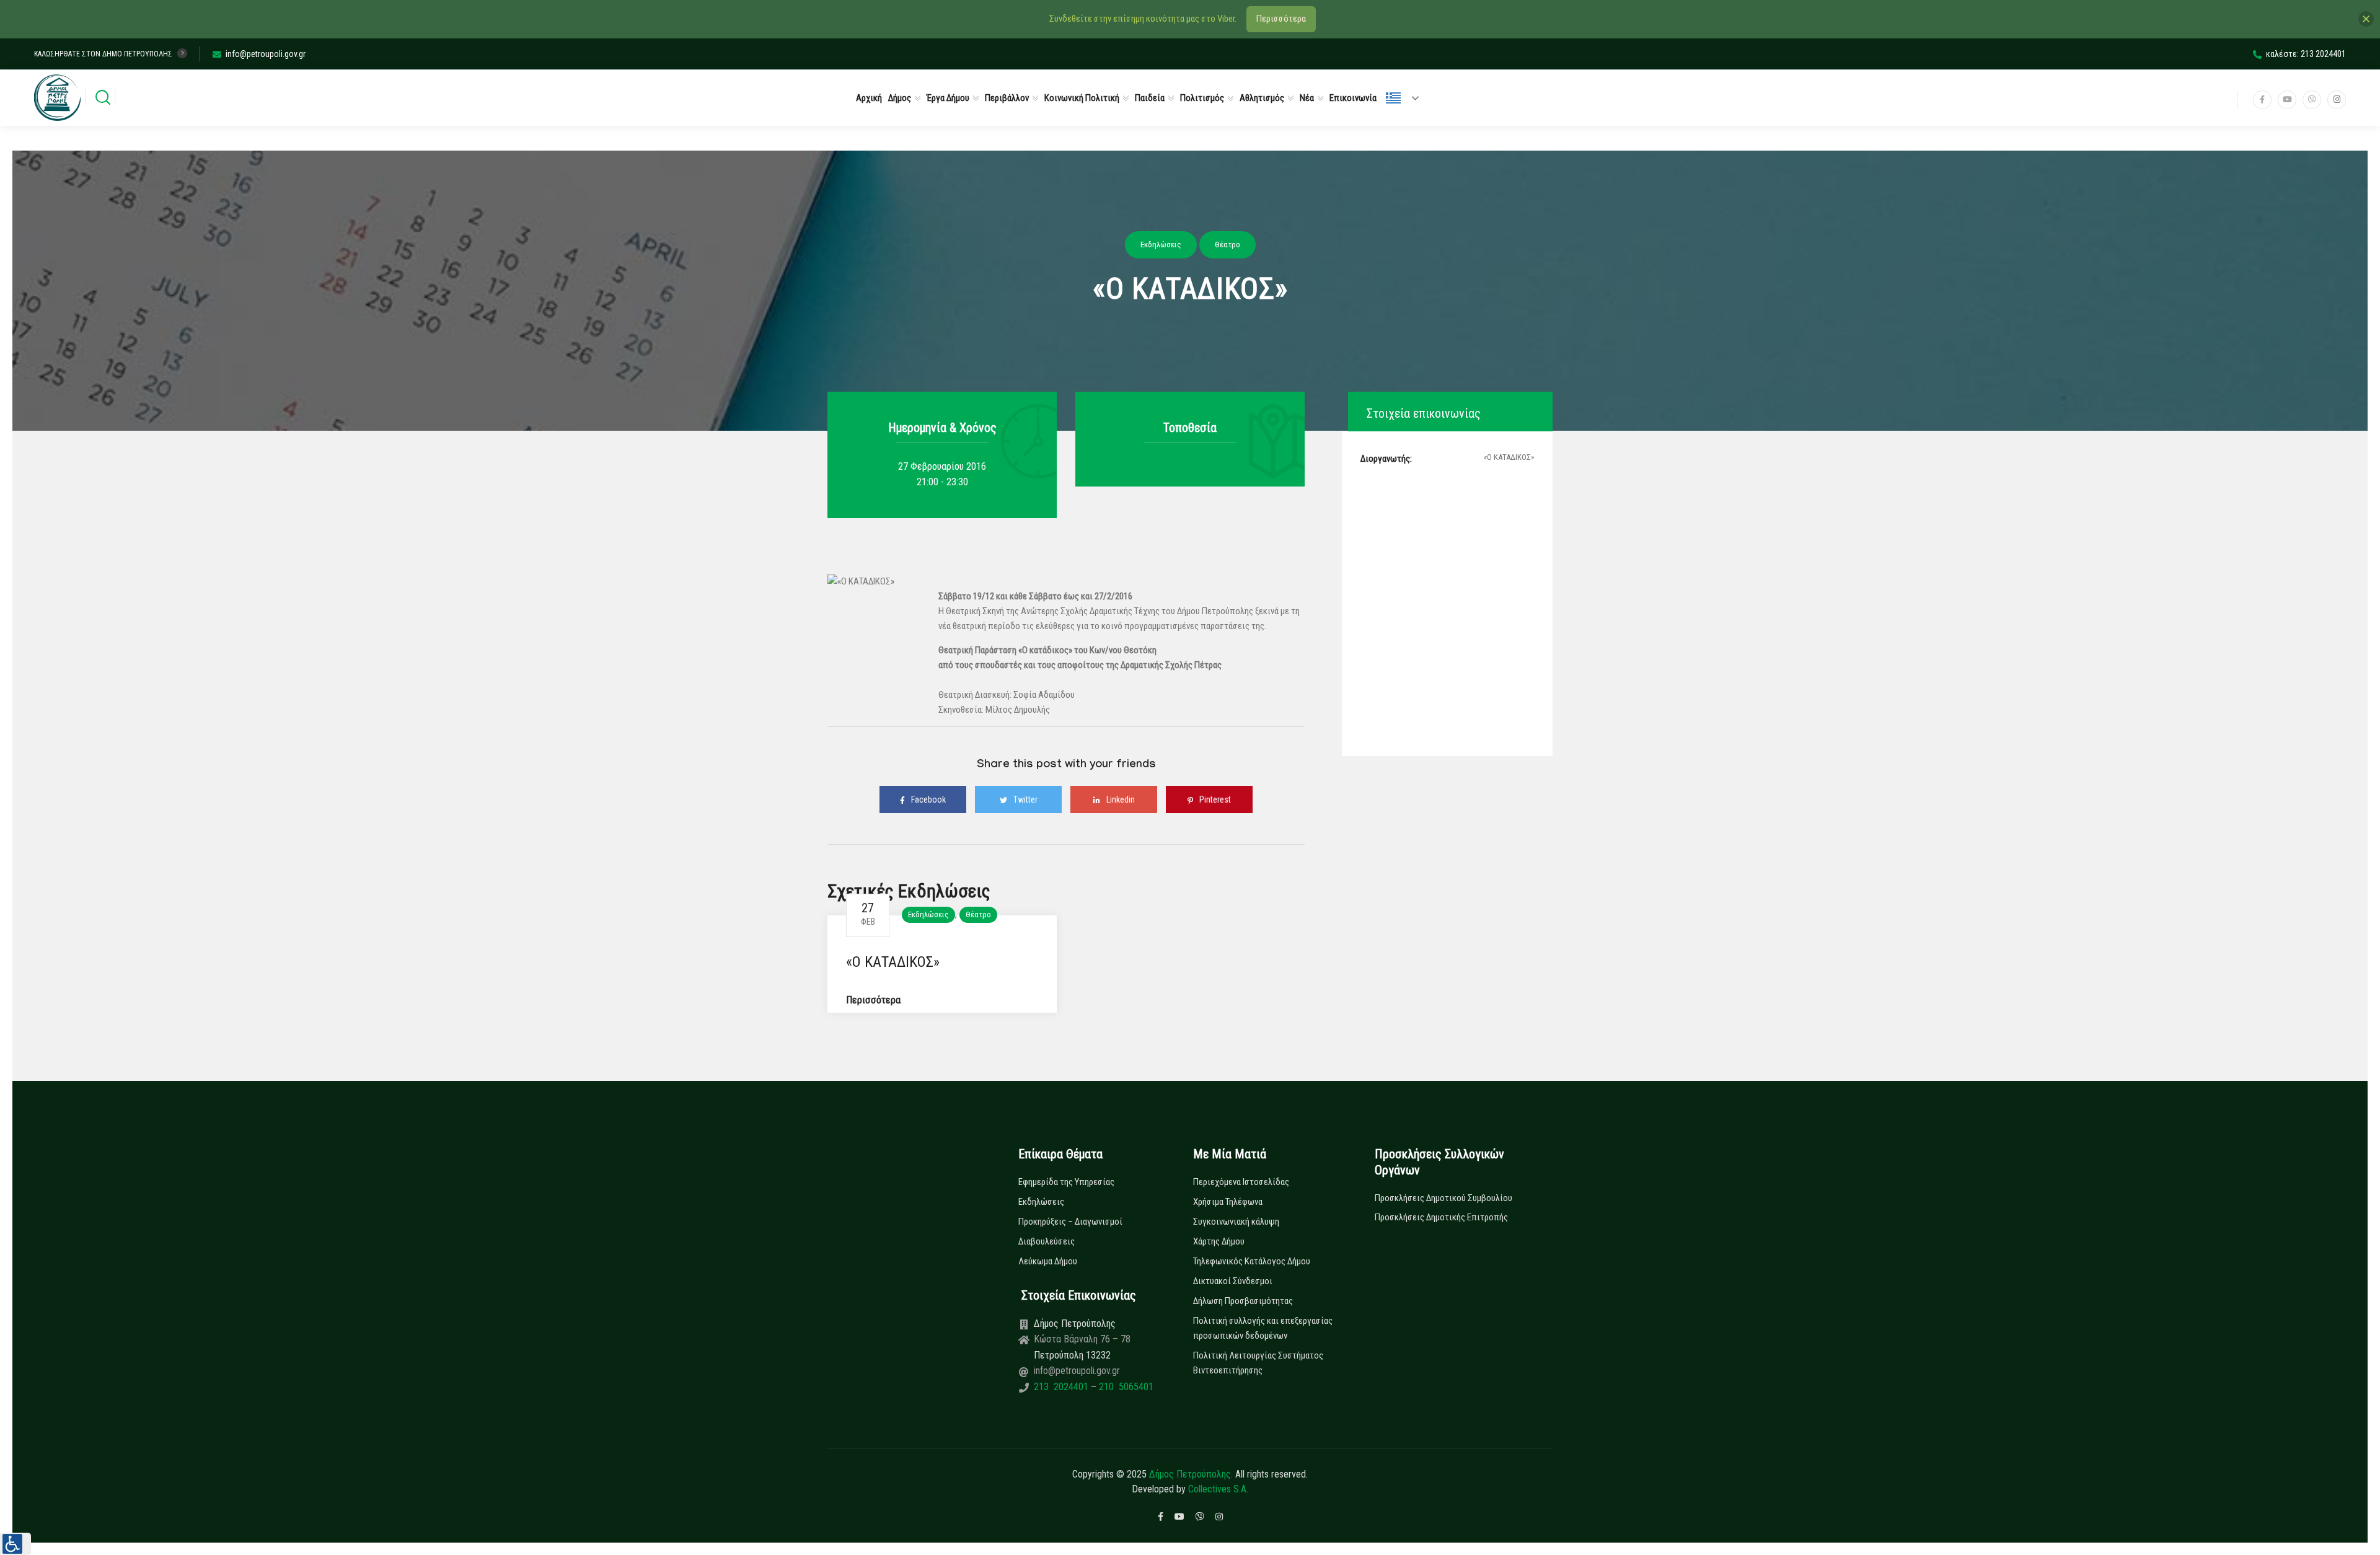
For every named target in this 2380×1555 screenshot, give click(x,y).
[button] (15, 1544)
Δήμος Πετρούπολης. (1191, 1474)
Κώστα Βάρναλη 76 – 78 (1082, 1339)
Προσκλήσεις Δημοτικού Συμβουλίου (1443, 1198)
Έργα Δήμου (948, 98)
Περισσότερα (873, 1000)
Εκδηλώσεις (928, 914)
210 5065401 (1125, 1387)
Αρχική (869, 98)
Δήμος (900, 98)
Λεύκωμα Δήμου (1048, 1261)
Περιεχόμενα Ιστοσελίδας (1241, 1182)
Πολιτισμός (1202, 98)
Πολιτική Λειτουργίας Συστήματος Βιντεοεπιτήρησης (1258, 1363)
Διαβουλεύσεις (1047, 1241)
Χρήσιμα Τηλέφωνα (1228, 1202)
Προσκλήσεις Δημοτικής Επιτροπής (1441, 1217)
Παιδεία (1150, 98)
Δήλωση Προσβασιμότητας (1243, 1301)
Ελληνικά (1408, 98)
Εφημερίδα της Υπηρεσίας (1066, 1182)
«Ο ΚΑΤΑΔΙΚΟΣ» (893, 962)
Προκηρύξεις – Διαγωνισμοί (1070, 1222)
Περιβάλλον (1007, 98)
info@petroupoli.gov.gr (266, 54)
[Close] (2366, 19)
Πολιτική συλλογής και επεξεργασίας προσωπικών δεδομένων (1263, 1328)
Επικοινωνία (1353, 98)
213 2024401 (1062, 1387)
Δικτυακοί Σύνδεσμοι (1233, 1281)
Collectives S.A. (1218, 1489)
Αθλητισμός (1262, 98)
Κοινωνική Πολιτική (1082, 98)
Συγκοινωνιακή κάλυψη (1236, 1222)
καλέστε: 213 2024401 (2306, 54)
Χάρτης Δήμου (1219, 1241)
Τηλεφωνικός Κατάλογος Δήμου (1252, 1261)
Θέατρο (978, 914)
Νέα (1307, 98)
